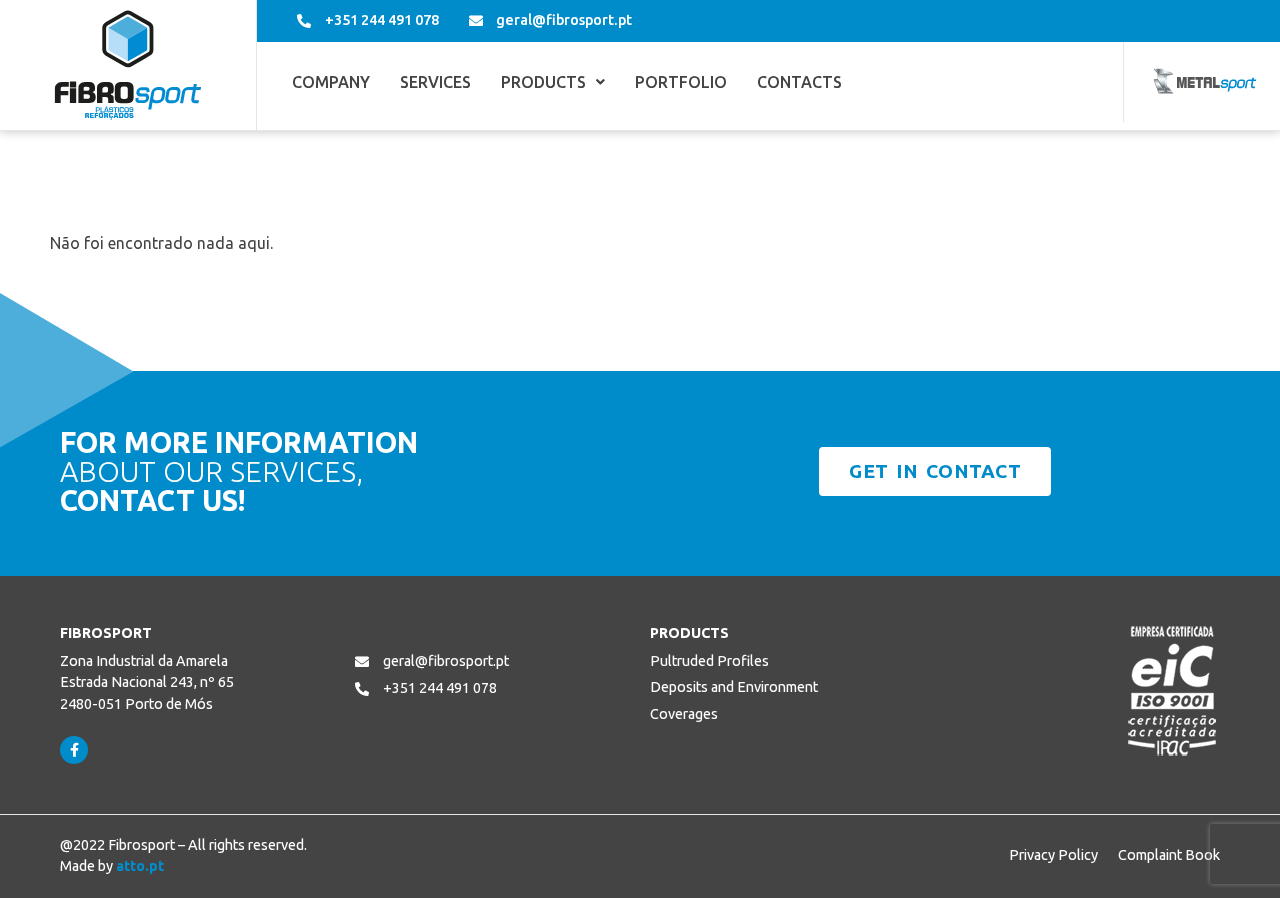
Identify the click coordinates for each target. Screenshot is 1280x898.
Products (543, 82)
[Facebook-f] (74, 750)
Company (331, 82)
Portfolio (681, 82)
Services (435, 82)
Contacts (799, 82)
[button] (553, 82)
